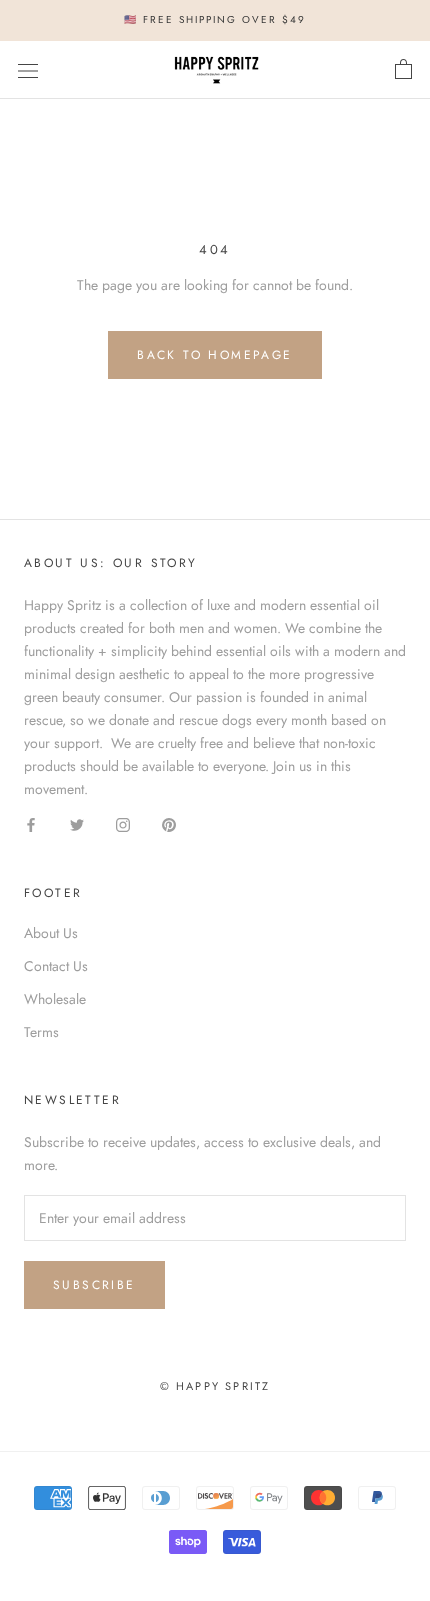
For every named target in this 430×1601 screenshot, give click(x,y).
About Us (51, 933)
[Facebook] (31, 824)
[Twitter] (77, 824)
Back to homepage (214, 355)
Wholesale (55, 999)
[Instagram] (123, 824)
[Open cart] (403, 70)
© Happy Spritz (215, 1386)
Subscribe (94, 1285)
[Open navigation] (28, 70)
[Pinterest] (169, 824)
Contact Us (56, 966)
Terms (41, 1032)
